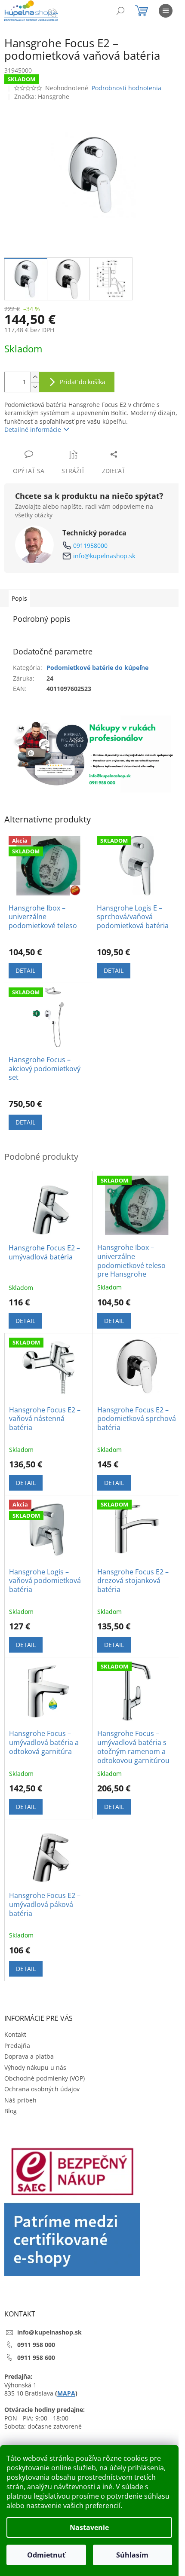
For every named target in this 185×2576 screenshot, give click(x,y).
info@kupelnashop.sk (104, 556)
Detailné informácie (33, 429)
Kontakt (15, 2034)
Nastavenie (89, 2527)
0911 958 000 (36, 2345)
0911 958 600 (36, 2358)
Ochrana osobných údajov (42, 2089)
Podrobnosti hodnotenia (126, 88)
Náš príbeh (20, 2100)
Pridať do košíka (83, 382)
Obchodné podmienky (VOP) (45, 2078)
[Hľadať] (120, 11)
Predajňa (17, 2046)
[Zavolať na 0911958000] (61, 12)
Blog (11, 2111)
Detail (25, 970)
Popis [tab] (19, 598)
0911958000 (90, 545)
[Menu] (166, 11)
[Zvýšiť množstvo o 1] (35, 377)
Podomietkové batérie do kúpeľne (97, 668)
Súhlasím (132, 2555)
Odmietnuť (46, 2555)
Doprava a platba (29, 2056)
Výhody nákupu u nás (35, 2067)
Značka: (42, 96)
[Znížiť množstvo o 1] (35, 387)
